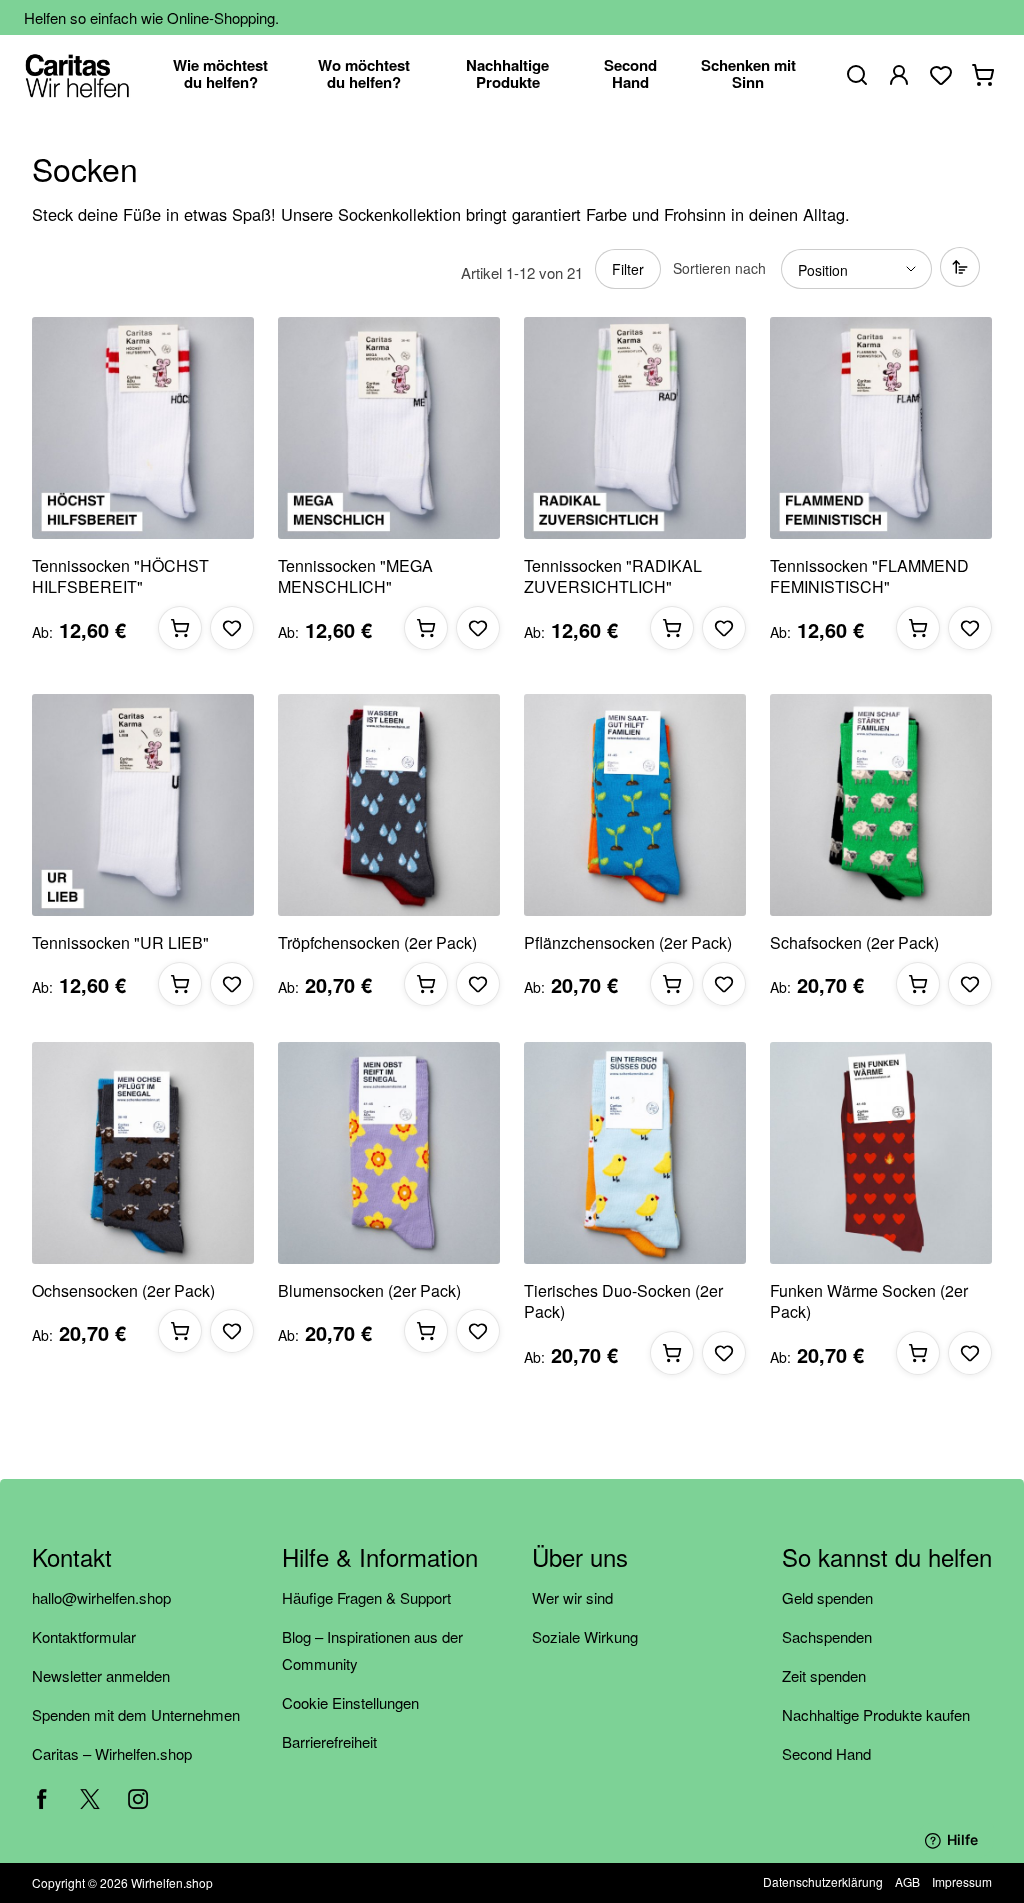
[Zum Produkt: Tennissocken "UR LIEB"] (143, 805)
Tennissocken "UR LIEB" (120, 943)
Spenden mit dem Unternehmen (136, 1714)
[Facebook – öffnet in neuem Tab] (42, 1799)
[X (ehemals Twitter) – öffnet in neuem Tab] (90, 1799)
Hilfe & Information (380, 1558)
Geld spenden (827, 1597)
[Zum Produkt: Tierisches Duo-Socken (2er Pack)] (635, 1153)
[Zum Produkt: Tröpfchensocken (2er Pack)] (389, 805)
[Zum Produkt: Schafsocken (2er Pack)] (881, 805)
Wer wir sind (572, 1597)
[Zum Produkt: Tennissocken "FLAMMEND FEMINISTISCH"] (881, 428)
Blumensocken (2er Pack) (369, 1291)
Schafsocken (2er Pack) (854, 943)
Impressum (962, 1881)
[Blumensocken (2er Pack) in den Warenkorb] (426, 1331)
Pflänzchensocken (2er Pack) (628, 943)
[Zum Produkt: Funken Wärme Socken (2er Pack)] (881, 1153)
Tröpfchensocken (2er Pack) (377, 943)
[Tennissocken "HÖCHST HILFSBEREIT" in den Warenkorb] (180, 628)
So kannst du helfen (887, 1558)
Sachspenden (827, 1636)
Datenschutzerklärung (823, 1881)
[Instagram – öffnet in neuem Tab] (138, 1799)
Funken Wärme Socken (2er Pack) (869, 1301)
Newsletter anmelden (101, 1675)
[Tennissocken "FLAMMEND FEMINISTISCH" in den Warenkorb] (918, 628)
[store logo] (77, 75)
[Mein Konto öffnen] (899, 75)
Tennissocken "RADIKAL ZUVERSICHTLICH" (613, 576)
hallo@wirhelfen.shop (101, 1597)
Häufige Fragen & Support (366, 1597)
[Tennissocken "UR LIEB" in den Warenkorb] (180, 984)
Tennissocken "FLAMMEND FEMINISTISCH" (869, 576)
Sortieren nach (719, 268)
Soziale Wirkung (585, 1636)
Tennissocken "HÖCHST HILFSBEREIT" (120, 576)
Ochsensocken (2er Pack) (123, 1291)
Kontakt (72, 1558)
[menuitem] (221, 75)
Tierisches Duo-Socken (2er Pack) (623, 1301)
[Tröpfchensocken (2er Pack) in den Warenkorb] (426, 984)
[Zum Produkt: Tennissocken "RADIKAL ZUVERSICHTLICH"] (635, 428)
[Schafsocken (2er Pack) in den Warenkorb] (918, 984)
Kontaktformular (84, 1636)
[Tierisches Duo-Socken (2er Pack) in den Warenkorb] (672, 1353)
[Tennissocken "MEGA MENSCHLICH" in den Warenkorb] (426, 628)
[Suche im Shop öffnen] (857, 75)
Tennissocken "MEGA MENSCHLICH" (355, 576)
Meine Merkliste (941, 75)
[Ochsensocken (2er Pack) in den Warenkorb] (180, 1331)
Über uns (580, 1558)
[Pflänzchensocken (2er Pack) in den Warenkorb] (672, 984)
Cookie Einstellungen (350, 1702)
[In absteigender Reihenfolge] (960, 267)
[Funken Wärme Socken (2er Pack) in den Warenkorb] (918, 1353)
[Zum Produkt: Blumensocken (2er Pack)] (389, 1153)
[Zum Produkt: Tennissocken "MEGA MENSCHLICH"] (389, 428)
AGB (907, 1881)
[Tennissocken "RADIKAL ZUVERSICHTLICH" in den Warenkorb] (672, 628)
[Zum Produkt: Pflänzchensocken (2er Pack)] (635, 805)
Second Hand (826, 1753)
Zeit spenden (824, 1675)
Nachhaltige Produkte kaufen (876, 1714)
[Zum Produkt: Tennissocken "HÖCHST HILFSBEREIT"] (143, 428)
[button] (232, 628)
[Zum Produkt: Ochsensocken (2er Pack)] (143, 1153)
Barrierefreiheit (329, 1741)
